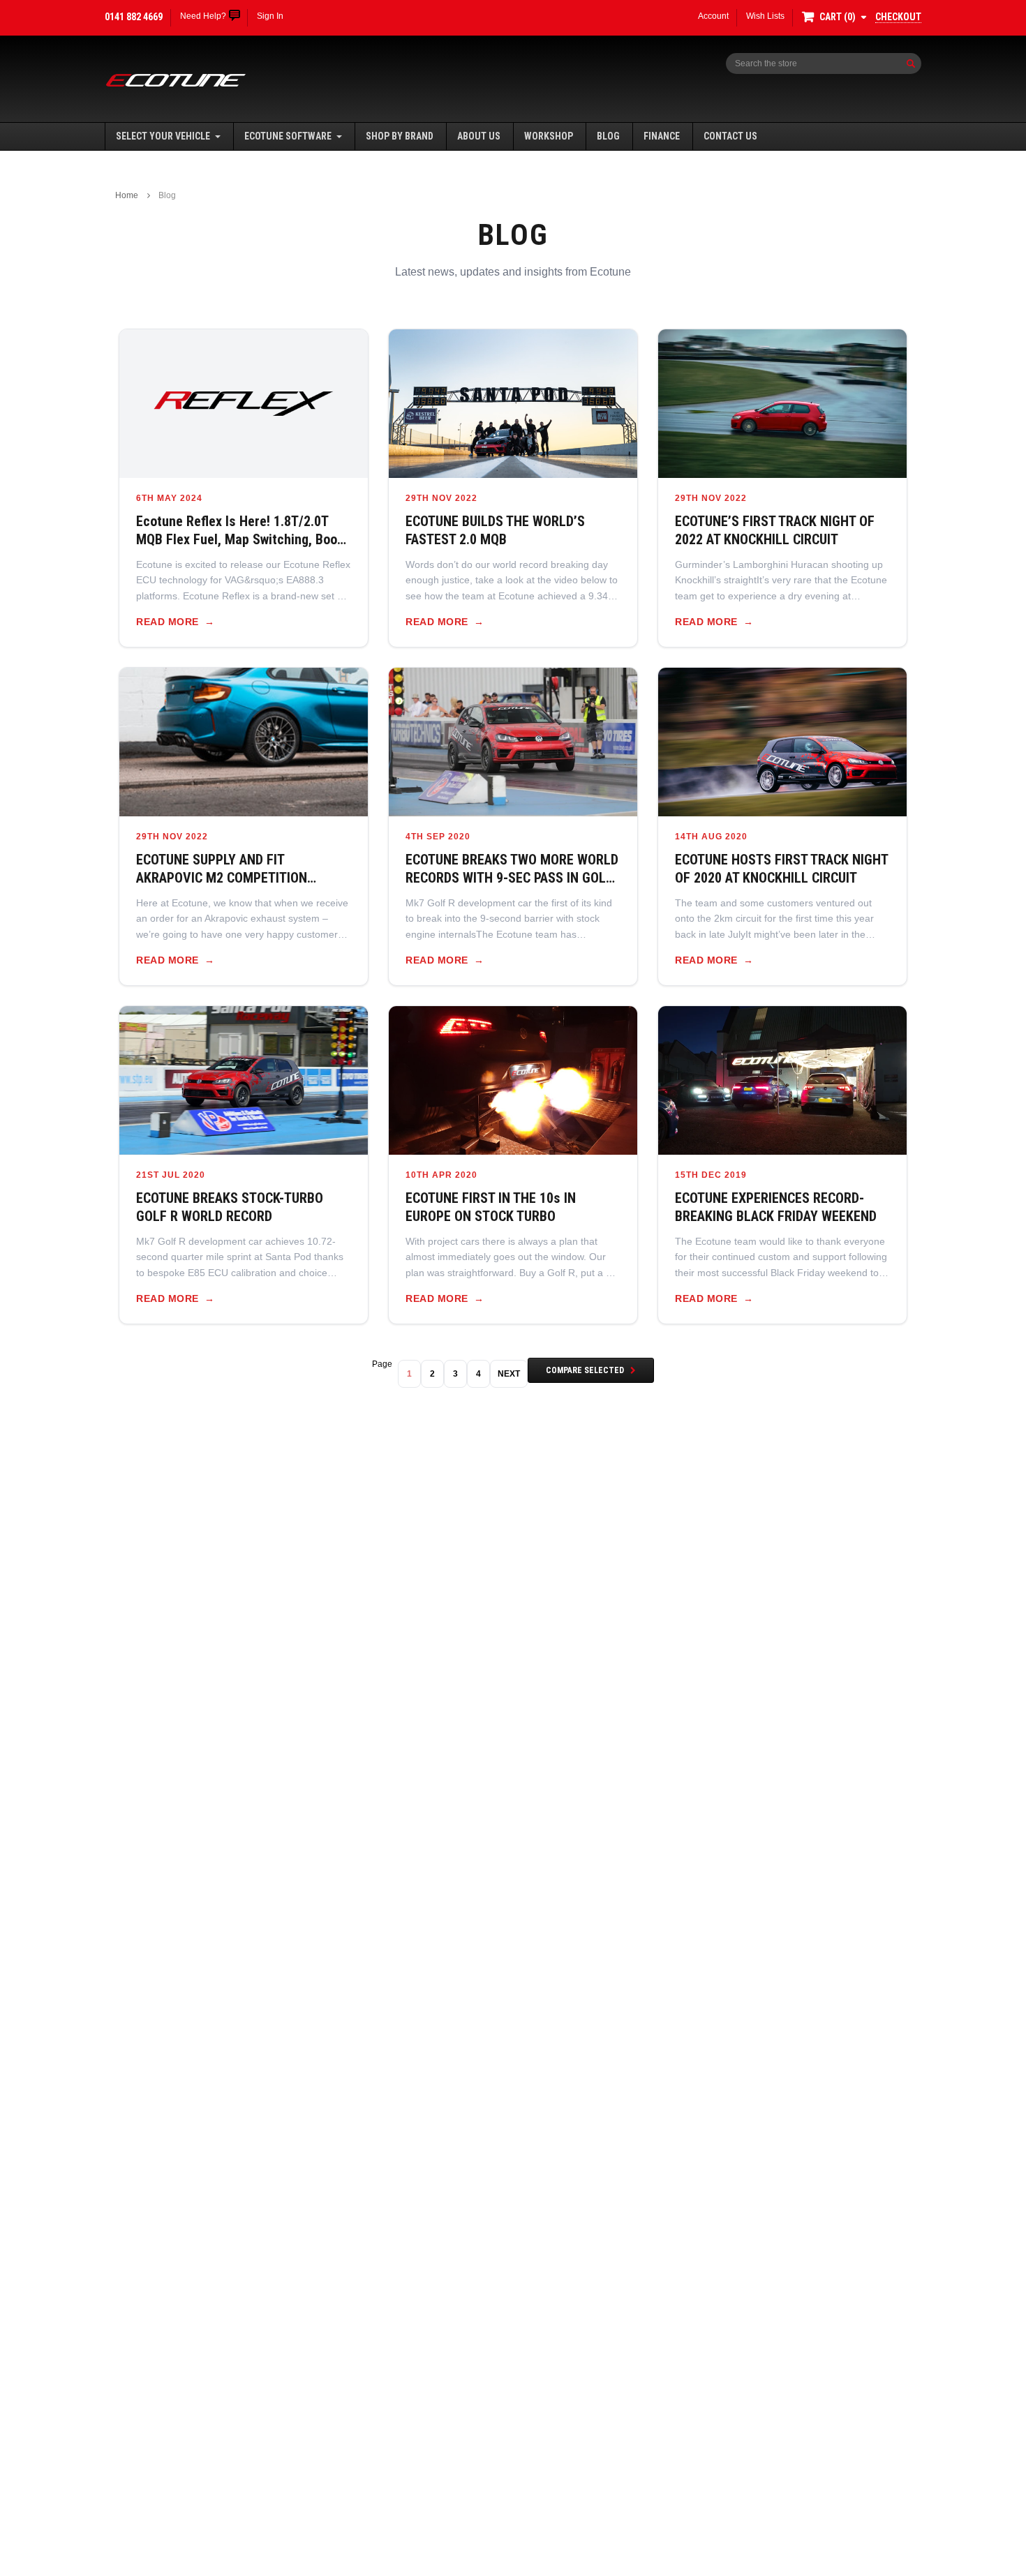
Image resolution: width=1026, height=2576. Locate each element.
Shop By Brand (400, 136)
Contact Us (730, 136)
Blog (608, 136)
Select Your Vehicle (163, 136)
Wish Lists (765, 16)
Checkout (898, 17)
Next (509, 1374)
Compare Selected (585, 1370)
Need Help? (203, 16)
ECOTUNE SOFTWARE (288, 136)
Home (127, 195)
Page (382, 1364)
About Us (479, 136)
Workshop (549, 136)
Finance (662, 136)
